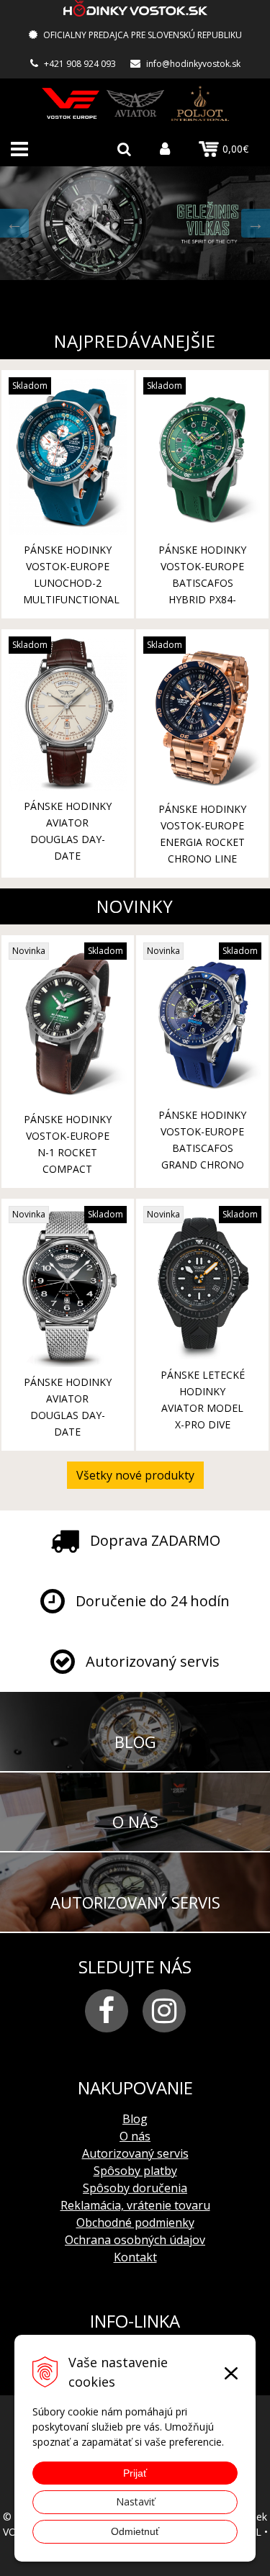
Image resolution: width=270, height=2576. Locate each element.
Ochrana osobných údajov (135, 2240)
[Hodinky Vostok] (71, 103)
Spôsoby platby (135, 2171)
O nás (135, 2136)
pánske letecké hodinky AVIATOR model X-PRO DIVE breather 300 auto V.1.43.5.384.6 (203, 1424)
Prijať (135, 2473)
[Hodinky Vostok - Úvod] (135, 10)
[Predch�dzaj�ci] (14, 223)
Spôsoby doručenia (135, 2188)
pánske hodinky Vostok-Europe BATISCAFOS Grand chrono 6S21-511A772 (202, 1148)
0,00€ (235, 149)
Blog (135, 2119)
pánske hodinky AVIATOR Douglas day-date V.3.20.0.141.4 (68, 839)
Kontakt (135, 2257)
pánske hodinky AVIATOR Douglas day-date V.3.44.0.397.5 (68, 1415)
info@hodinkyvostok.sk (193, 64)
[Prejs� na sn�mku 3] (143, 291)
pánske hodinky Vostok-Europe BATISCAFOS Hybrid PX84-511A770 (202, 583)
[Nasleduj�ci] (256, 223)
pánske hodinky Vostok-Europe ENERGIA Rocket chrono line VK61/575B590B (202, 842)
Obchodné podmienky (135, 2223)
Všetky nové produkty (135, 1475)
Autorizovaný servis (135, 2153)
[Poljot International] (200, 103)
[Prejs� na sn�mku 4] (162, 291)
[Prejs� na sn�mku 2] (125, 291)
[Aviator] (135, 103)
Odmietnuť (135, 2531)
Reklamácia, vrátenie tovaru (135, 2205)
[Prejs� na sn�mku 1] (106, 291)
